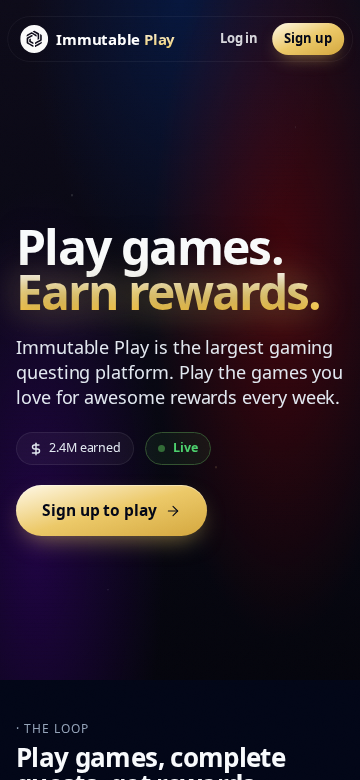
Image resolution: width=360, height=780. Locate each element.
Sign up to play (99, 510)
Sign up (307, 38)
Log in (239, 38)
